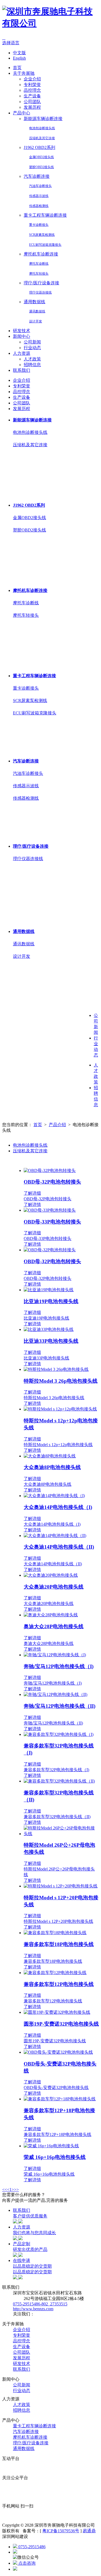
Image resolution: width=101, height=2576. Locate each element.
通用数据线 (34, 302)
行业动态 (32, 348)
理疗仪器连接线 (40, 292)
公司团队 (32, 102)
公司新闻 (32, 342)
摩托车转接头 (39, 274)
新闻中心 (22, 336)
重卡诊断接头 (39, 225)
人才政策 (32, 359)
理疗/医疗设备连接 (41, 283)
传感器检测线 (39, 206)
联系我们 (22, 370)
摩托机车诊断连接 (41, 254)
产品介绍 (57, 1125)
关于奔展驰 (24, 73)
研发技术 (22, 331)
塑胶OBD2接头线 (41, 167)
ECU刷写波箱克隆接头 (45, 245)
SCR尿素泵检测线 (42, 235)
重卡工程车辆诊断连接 (45, 215)
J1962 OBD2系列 (39, 147)
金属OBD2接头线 (41, 157)
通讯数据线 (37, 311)
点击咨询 (26, 2563)
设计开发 (36, 321)
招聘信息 (32, 365)
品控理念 (32, 90)
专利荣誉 (32, 85)
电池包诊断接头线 (42, 128)
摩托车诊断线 (39, 264)
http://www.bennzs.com (33, 2309)
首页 (17, 68)
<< (5, 2190)
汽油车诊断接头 (40, 186)
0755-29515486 (31, 2547)
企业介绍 (32, 79)
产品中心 (22, 113)
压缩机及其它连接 (42, 138)
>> (16, 2190)
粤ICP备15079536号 (61, 2531)
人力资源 (22, 353)
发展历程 (32, 107)
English (19, 58)
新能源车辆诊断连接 (43, 119)
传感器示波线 (39, 196)
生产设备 (32, 96)
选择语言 (11, 43)
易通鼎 (89, 2531)
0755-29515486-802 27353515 (40, 2304)
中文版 (19, 53)
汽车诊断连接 (37, 176)
